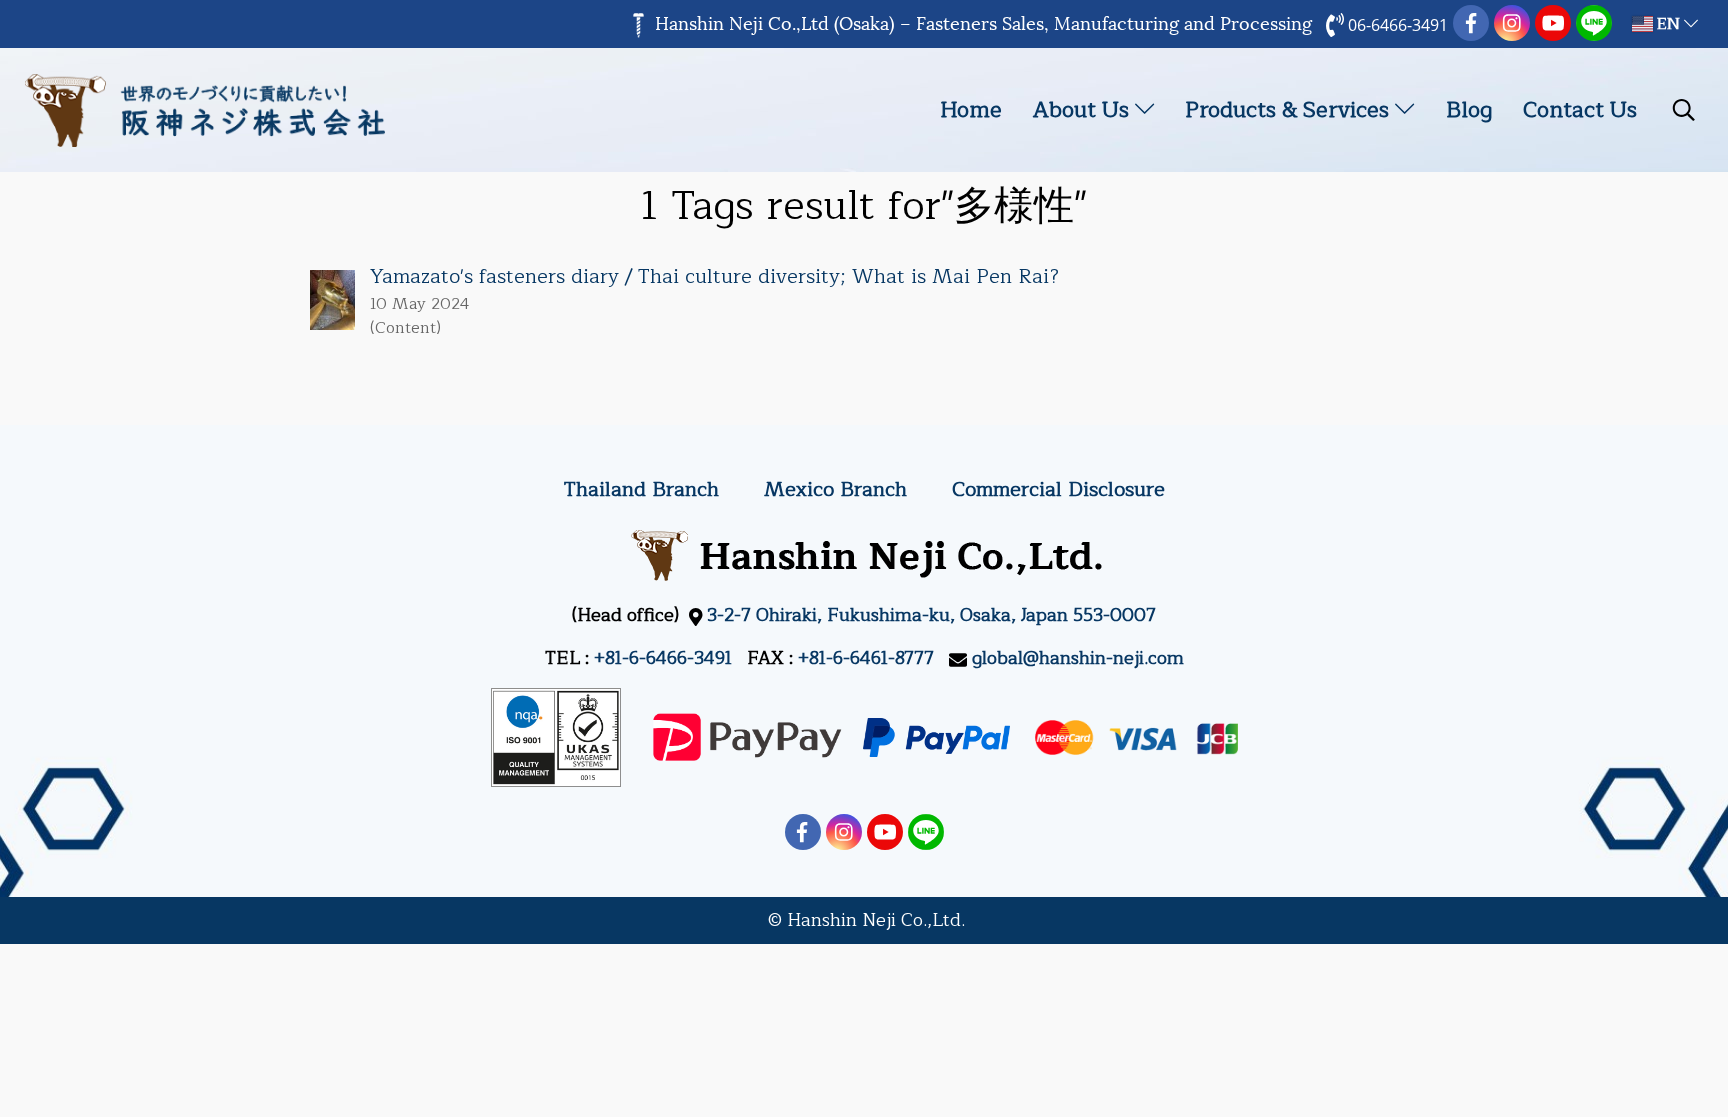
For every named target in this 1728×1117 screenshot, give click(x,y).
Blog (1469, 110)
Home (971, 110)
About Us (1084, 110)
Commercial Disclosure (1058, 489)
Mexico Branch (835, 489)
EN (1668, 24)
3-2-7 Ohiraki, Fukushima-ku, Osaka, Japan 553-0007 (931, 615)
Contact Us (1580, 110)
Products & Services (1290, 110)
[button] (1684, 110)
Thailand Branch (641, 489)
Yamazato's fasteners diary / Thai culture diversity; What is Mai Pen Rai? (714, 276)
